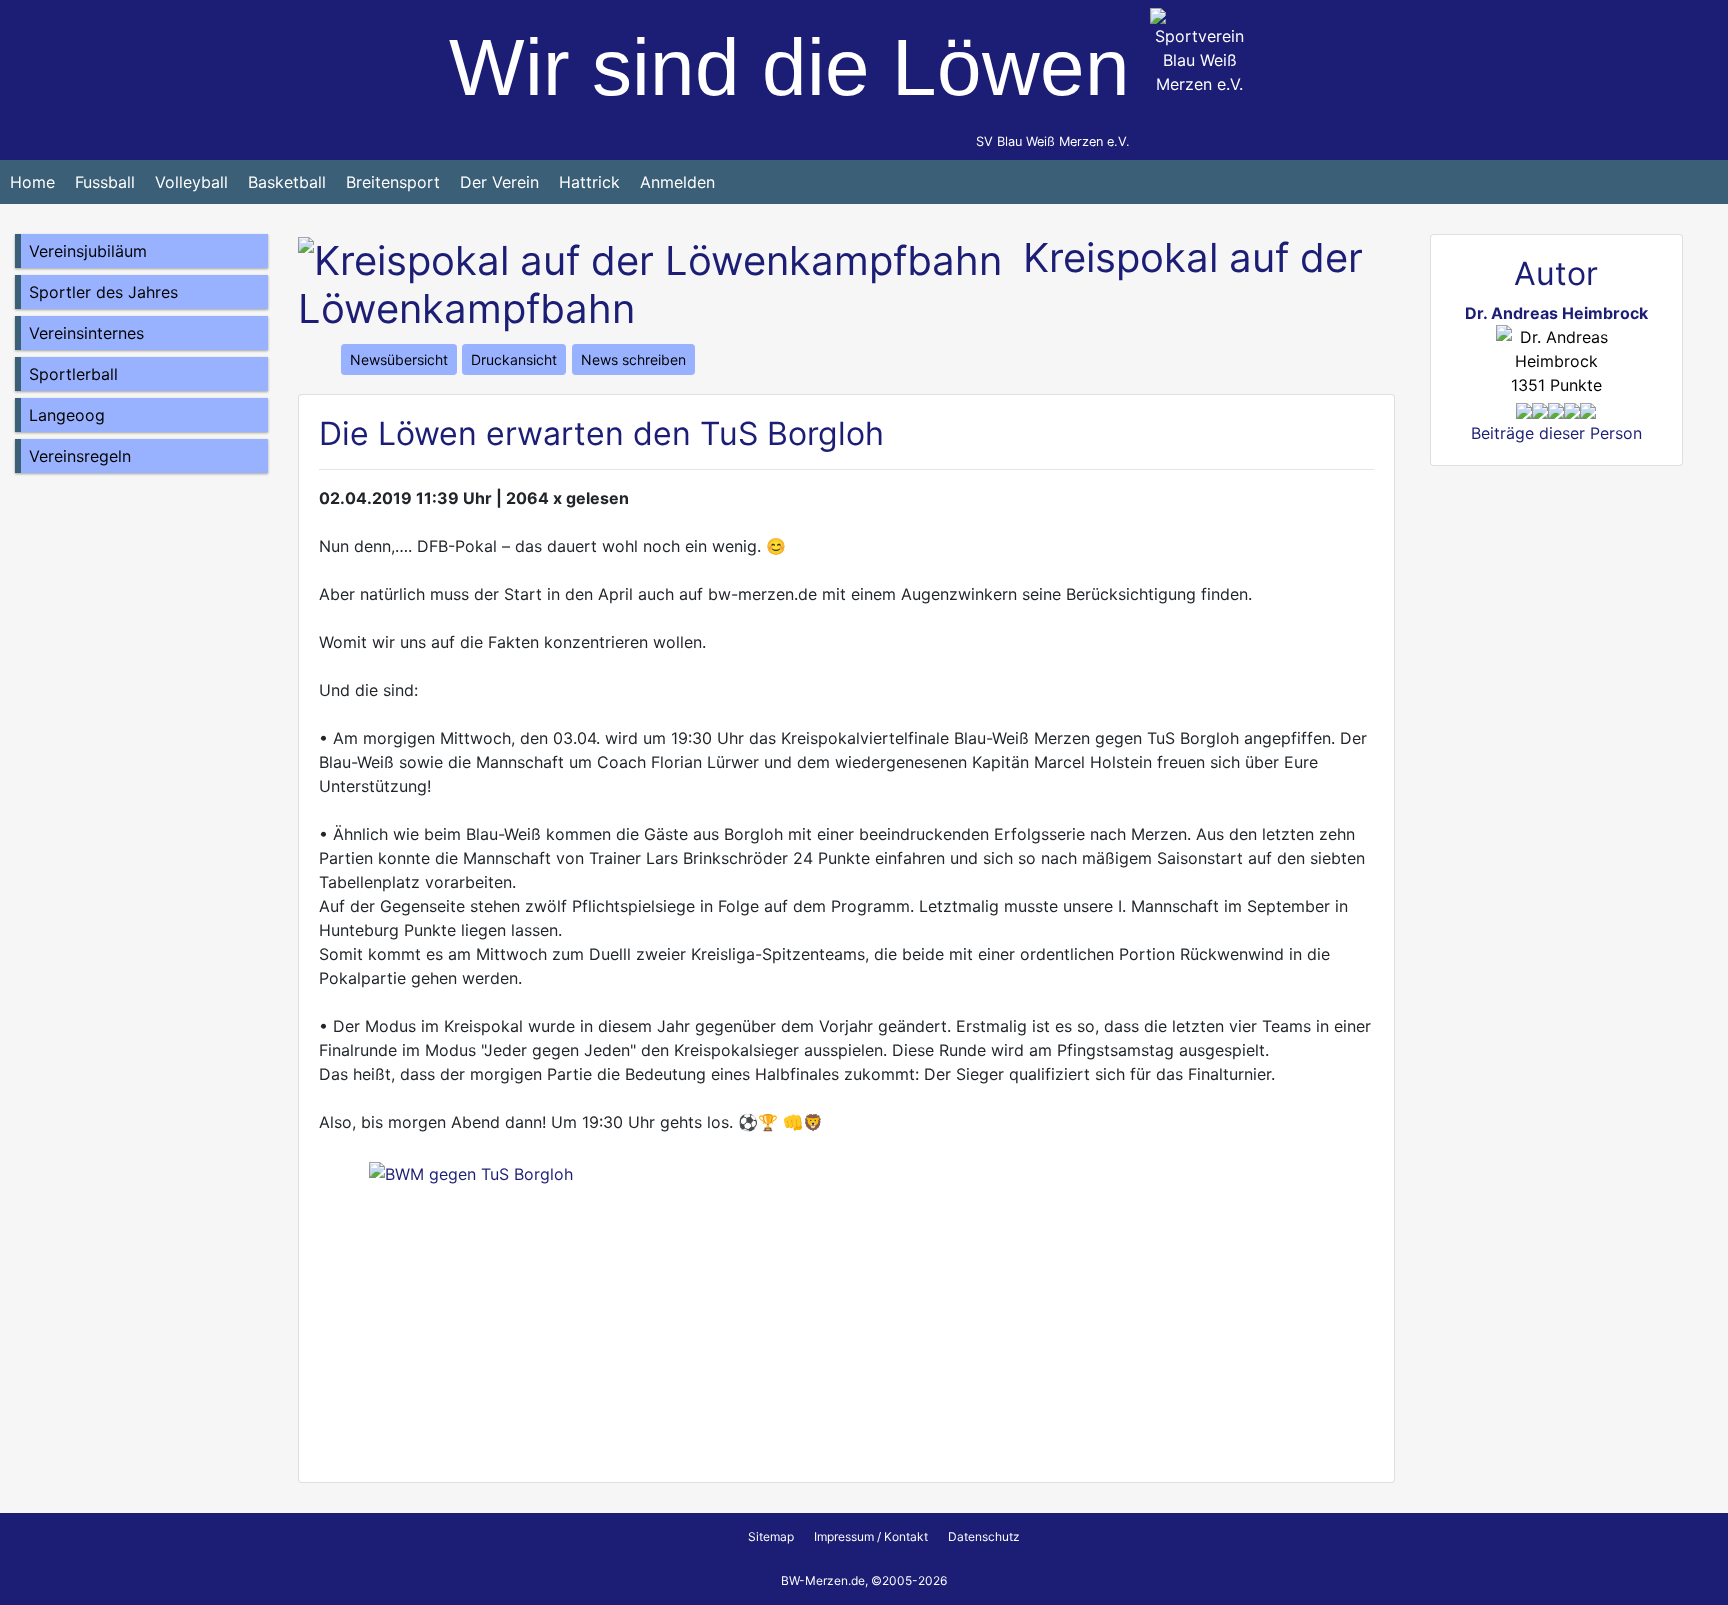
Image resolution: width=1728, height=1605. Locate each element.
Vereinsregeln (80, 456)
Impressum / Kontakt (871, 1536)
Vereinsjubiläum (88, 251)
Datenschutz (984, 1536)
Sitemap (771, 1536)
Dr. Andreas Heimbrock (1556, 313)
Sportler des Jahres (103, 292)
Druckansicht (514, 359)
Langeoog (67, 415)
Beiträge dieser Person (1556, 433)
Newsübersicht (399, 359)
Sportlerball (73, 374)
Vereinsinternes (86, 333)
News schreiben (633, 359)
